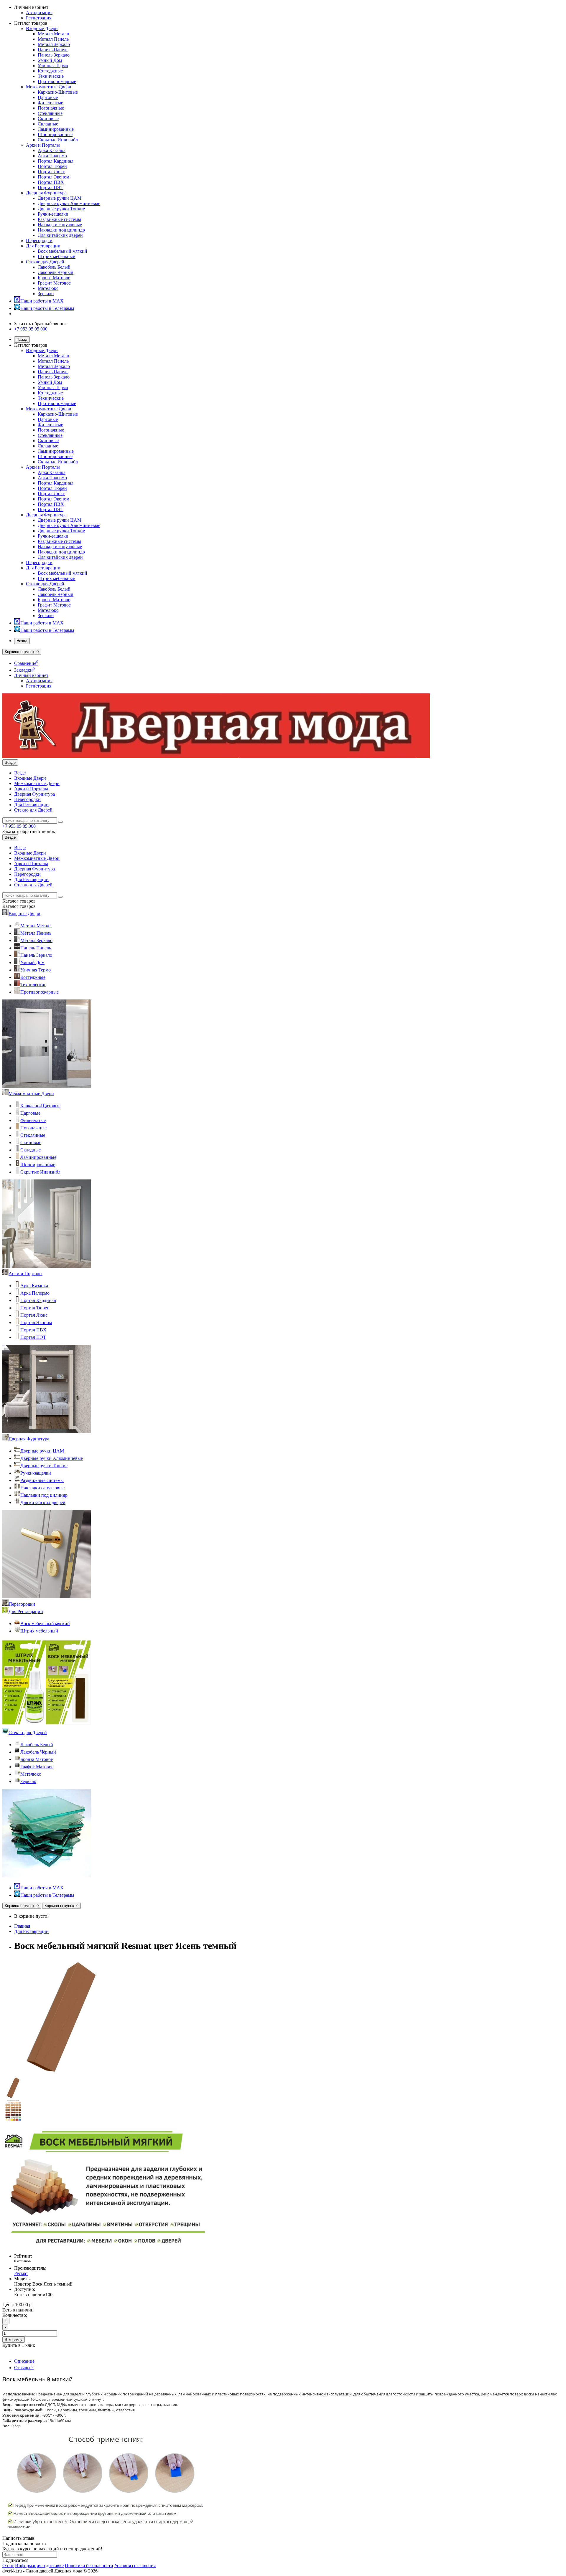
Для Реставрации (43, 246)
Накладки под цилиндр (61, 230)
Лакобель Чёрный (56, 272)
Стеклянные (50, 113)
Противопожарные (57, 81)
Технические (51, 76)
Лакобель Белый (54, 267)
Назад (22, 339)
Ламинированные (56, 129)
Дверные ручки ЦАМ (60, 198)
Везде (20, 773)
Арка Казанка (52, 150)
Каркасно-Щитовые (58, 92)
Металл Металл (53, 34)
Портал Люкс (51, 172)
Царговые (48, 97)
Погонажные (51, 108)
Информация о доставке (39, 2566)
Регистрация (39, 18)
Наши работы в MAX (42, 301)
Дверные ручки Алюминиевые (69, 203)
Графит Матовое (54, 283)
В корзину (14, 2340)
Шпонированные (55, 134)
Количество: (15, 2315)
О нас (8, 2566)
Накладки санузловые (60, 225)
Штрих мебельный (57, 256)
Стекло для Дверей (45, 262)
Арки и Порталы (43, 145)
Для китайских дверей (60, 235)
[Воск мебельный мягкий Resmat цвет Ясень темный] (61, 2074)
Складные (48, 124)
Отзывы (24, 2368)
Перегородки (39, 241)
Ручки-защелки (53, 214)
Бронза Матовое (54, 278)
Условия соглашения (135, 2566)
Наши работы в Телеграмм (47, 308)
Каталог (19, 906)
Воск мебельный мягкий (62, 251)
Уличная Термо (53, 66)
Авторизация (39, 13)
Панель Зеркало (54, 55)
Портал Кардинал (56, 161)
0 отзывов (22, 2261)
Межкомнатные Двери (49, 87)
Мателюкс (48, 288)
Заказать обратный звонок (41, 324)
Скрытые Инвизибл (58, 140)
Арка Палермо (52, 156)
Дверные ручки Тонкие (61, 209)
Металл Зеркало (54, 44)
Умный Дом (50, 60)
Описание (24, 2361)
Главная (22, 1926)
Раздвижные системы (59, 219)
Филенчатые (50, 103)
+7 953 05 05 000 (31, 329)
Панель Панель (53, 50)
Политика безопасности (89, 2566)
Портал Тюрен (52, 166)
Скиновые (48, 119)
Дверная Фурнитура (46, 193)
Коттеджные (50, 71)
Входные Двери (42, 28)
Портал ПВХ (51, 182)
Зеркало (46, 294)
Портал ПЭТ (51, 187)
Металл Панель (53, 39)
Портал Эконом (54, 177)
